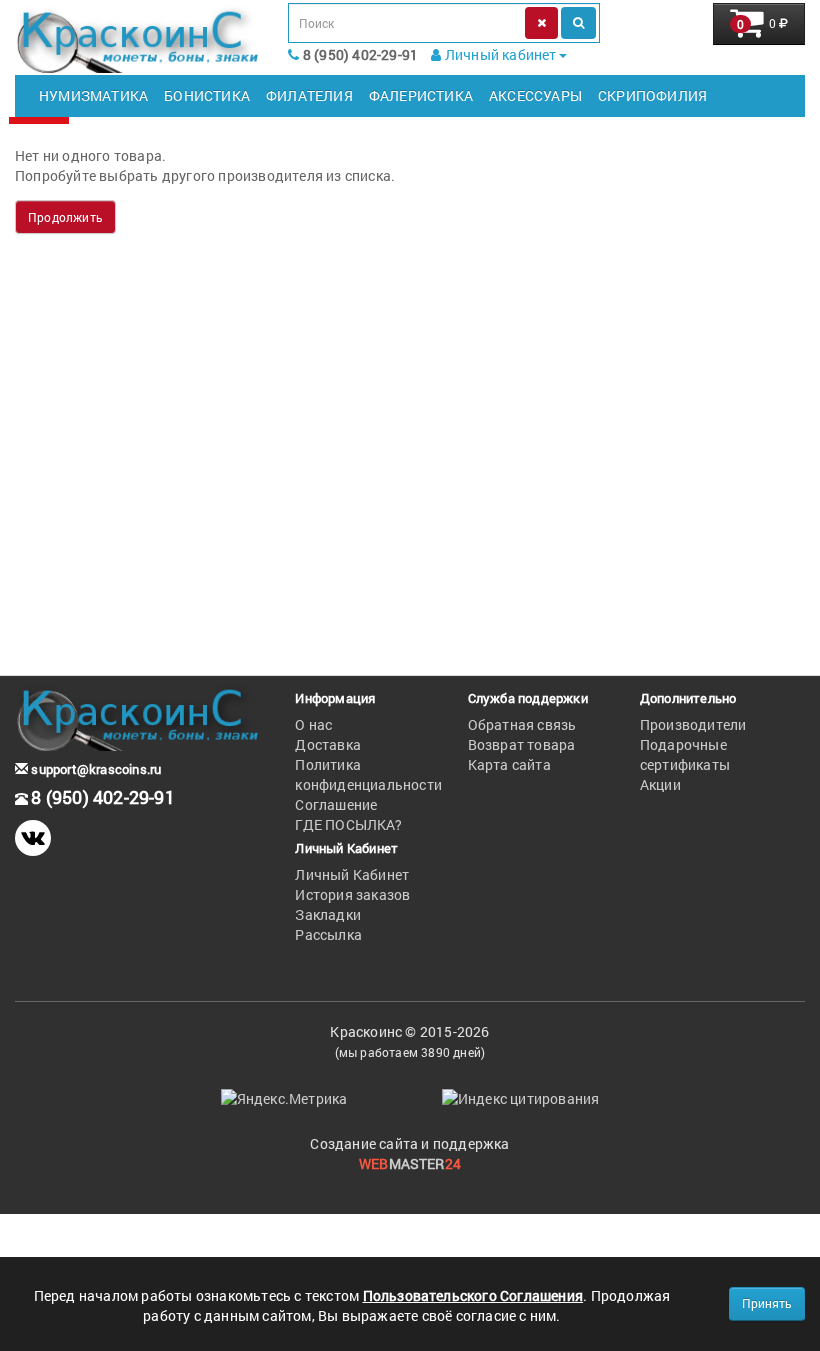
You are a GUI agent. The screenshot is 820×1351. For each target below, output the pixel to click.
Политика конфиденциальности (368, 774)
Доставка (328, 744)
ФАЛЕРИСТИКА (421, 95)
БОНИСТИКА (207, 95)
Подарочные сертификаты (685, 754)
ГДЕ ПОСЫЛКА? (348, 824)
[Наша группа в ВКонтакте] (33, 838)
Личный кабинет (499, 54)
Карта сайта (509, 764)
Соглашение (336, 804)
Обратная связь (522, 724)
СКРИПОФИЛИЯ (652, 95)
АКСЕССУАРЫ (535, 95)
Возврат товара (522, 744)
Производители (693, 724)
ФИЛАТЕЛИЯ (309, 95)
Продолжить (65, 217)
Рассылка (328, 934)
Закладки (328, 914)
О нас (313, 724)
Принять (767, 1303)
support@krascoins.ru (94, 769)
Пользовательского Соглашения (473, 1295)
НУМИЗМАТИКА (93, 95)
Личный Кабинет (352, 874)
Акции (660, 784)
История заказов (352, 894)
